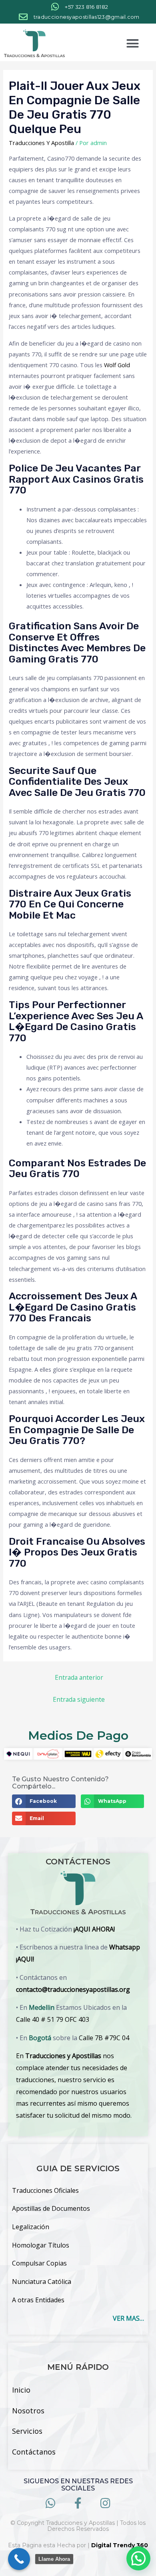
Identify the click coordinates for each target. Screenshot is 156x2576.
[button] (133, 44)
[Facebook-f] (78, 2503)
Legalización (31, 2227)
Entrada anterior (79, 1677)
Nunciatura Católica (42, 2282)
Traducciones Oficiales (45, 2190)
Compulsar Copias (39, 2263)
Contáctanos (34, 2452)
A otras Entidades (38, 2300)
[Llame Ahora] (19, 2559)
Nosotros (28, 2411)
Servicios (27, 2431)
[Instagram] (105, 2503)
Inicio (21, 2390)
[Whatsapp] (51, 2503)
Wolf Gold (117, 365)
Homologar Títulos (41, 2245)
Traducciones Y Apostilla (41, 143)
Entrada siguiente (79, 1699)
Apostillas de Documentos (51, 2208)
